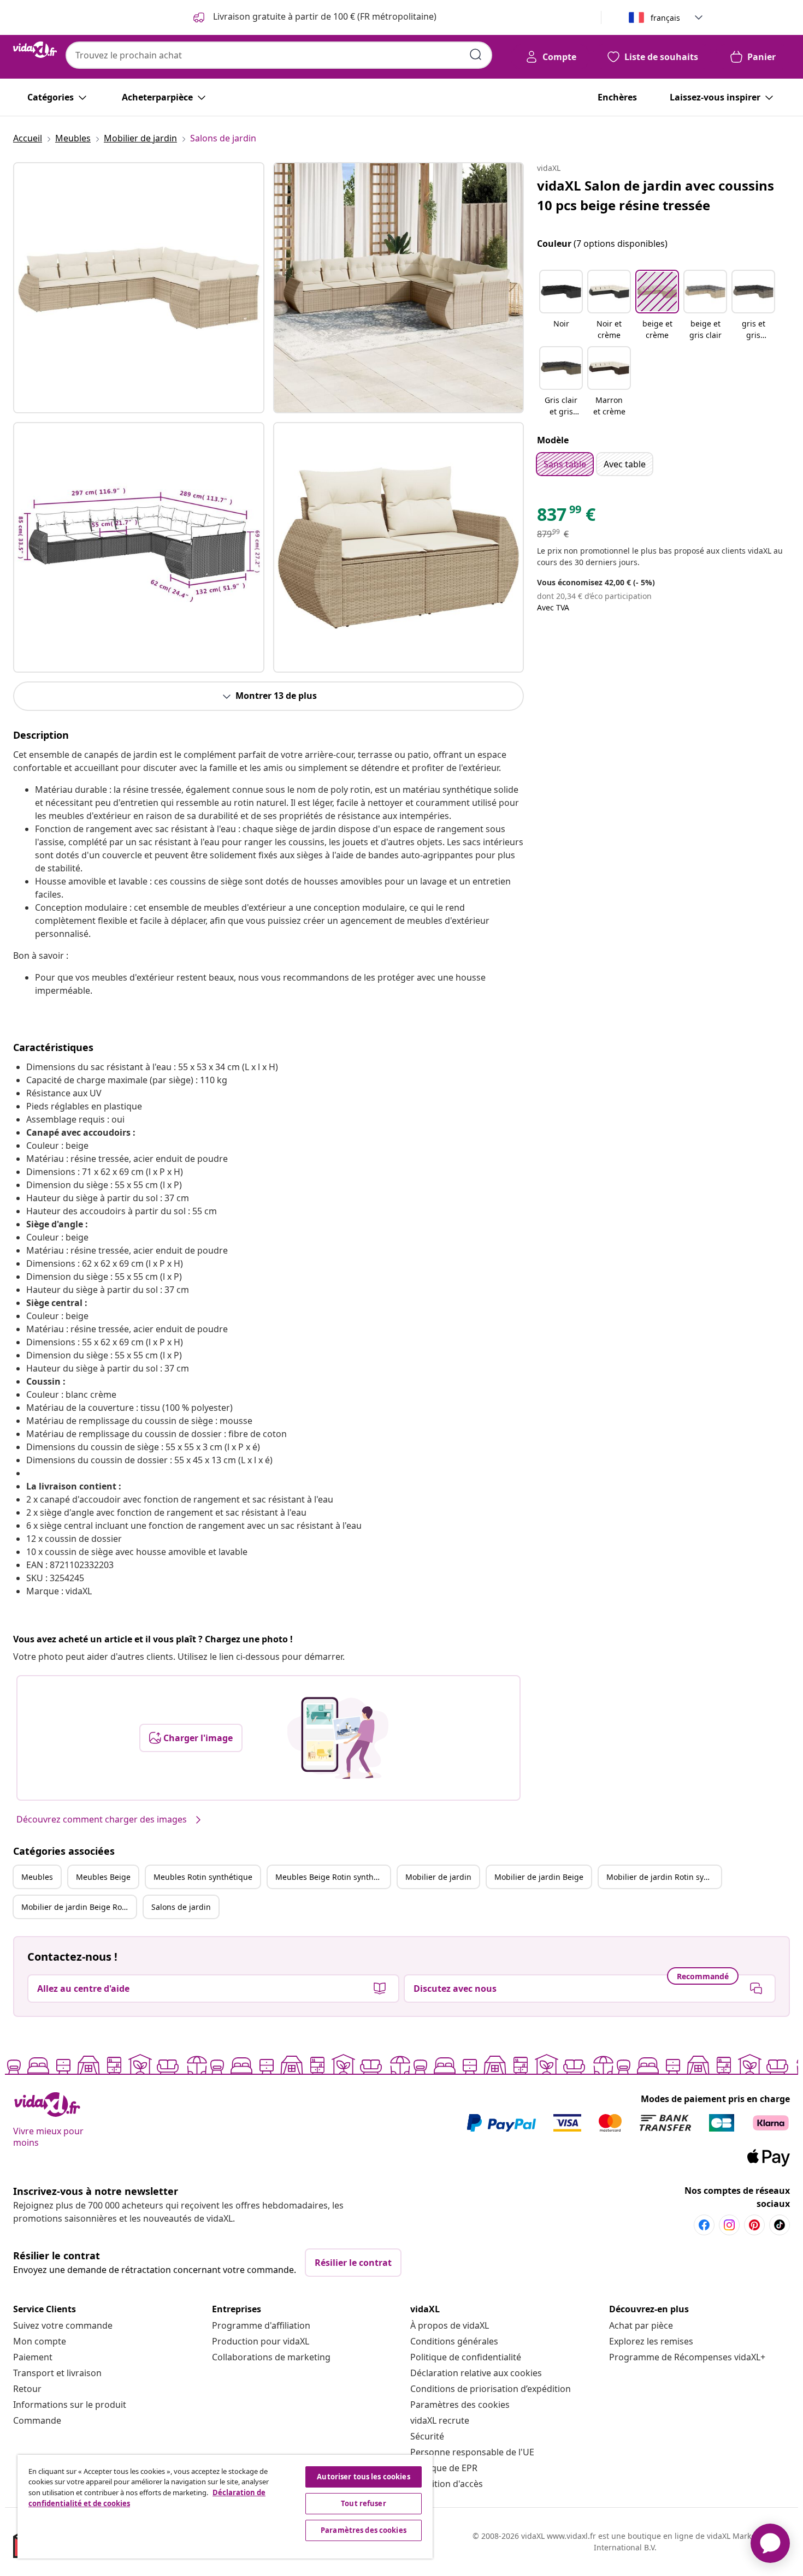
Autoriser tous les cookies (363, 2477)
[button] (561, 306)
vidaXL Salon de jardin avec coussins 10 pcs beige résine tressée (656, 195)
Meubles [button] (37, 1877)
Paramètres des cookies (460, 2405)
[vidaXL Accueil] (35, 50)
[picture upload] (338, 1738)
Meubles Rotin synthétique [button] (203, 1877)
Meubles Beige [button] (103, 1877)
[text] (566, 517)
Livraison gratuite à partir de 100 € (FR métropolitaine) (324, 16)
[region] (225, 2507)
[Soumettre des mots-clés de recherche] (476, 55)
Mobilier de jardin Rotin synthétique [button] (664, 1877)
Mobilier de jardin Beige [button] (539, 1877)
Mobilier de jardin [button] (438, 1877)
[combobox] (279, 55)
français (665, 18)
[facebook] (704, 2225)
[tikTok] (780, 2225)
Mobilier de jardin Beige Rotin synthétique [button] (79, 1907)
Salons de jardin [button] (181, 1907)
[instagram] (729, 2225)
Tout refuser (364, 2503)
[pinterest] (754, 2225)
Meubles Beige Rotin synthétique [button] (333, 1877)
